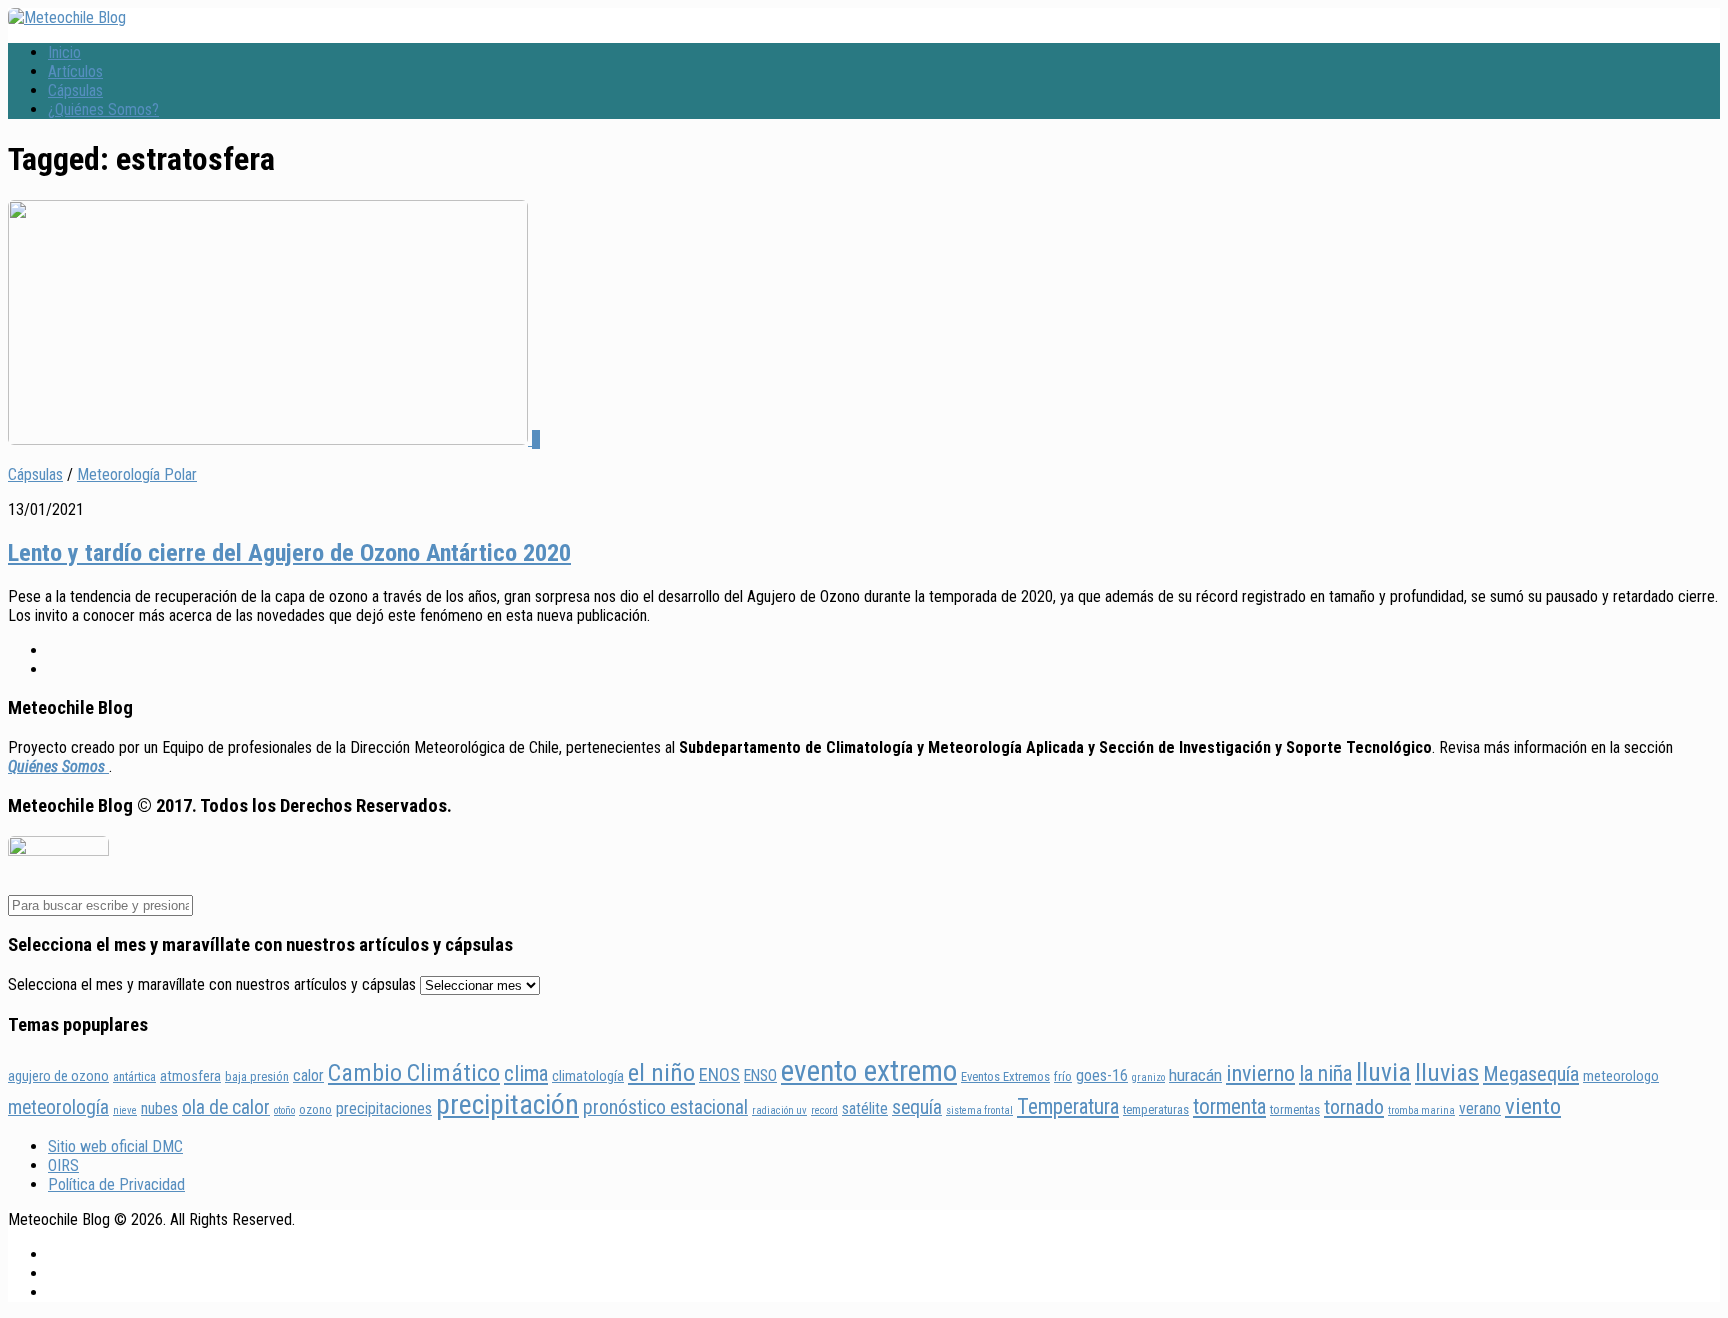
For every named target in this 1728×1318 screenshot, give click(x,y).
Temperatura (1068, 1106)
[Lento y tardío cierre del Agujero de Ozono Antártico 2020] (270, 439)
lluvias (1447, 1073)
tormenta (1229, 1106)
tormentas (1295, 1109)
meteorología (58, 1107)
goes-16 (1102, 1075)
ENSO (760, 1075)
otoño (284, 1110)
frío (1063, 1076)
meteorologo (1621, 1076)
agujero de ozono (58, 1076)
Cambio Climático (414, 1073)
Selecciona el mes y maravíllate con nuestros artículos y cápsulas (212, 984)
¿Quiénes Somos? (103, 109)
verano (1480, 1108)
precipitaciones (384, 1108)
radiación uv (779, 1110)
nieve (125, 1110)
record (824, 1110)
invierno (1260, 1073)
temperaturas (1156, 1109)
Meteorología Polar (137, 474)
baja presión (257, 1076)
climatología (588, 1076)
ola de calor (226, 1107)
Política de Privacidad (116, 1184)
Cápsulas (75, 90)
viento (1533, 1106)
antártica (134, 1076)
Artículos (75, 71)
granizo (1148, 1077)
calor (308, 1075)
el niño (661, 1073)
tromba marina (1421, 1110)
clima (526, 1073)
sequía (917, 1107)
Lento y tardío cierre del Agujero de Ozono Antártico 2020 (289, 553)
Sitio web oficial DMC (115, 1146)
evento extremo (869, 1071)
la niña (1325, 1073)
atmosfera (190, 1076)
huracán (1195, 1075)
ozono (315, 1109)
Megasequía (1531, 1074)
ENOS (719, 1074)
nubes (159, 1108)
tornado (1354, 1107)
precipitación (507, 1104)
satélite (865, 1108)
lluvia (1383, 1072)
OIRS (63, 1165)
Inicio (64, 52)
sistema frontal (979, 1110)
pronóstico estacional (665, 1107)
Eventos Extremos (1005, 1076)
